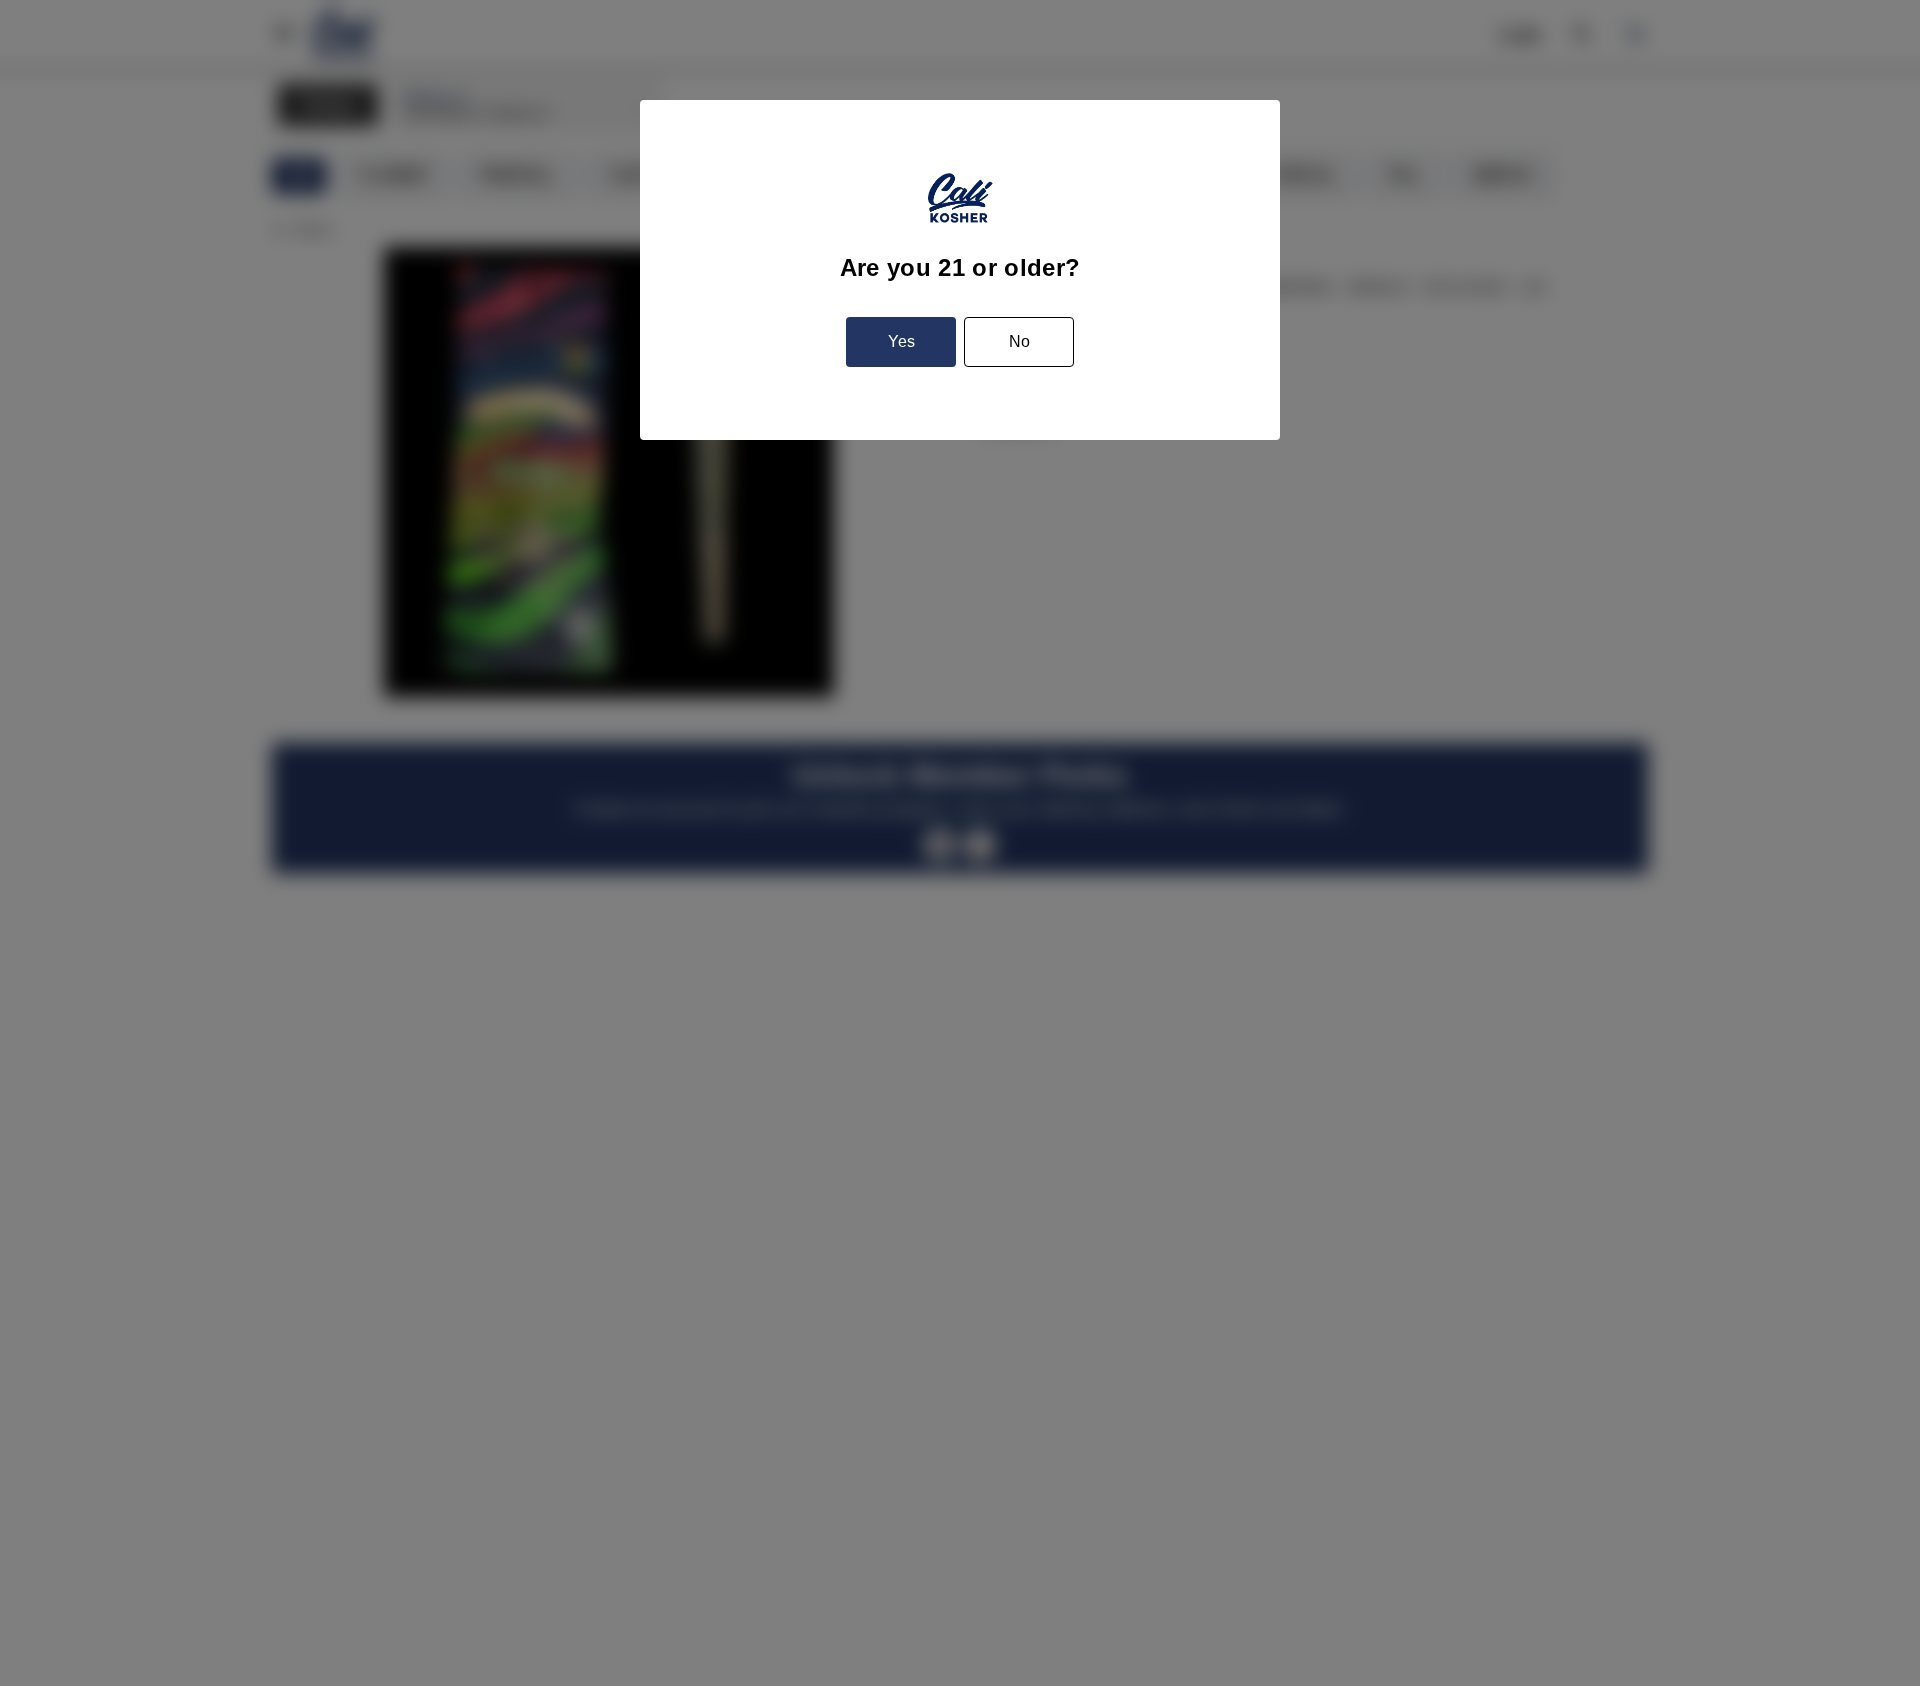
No (1019, 341)
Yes (901, 341)
